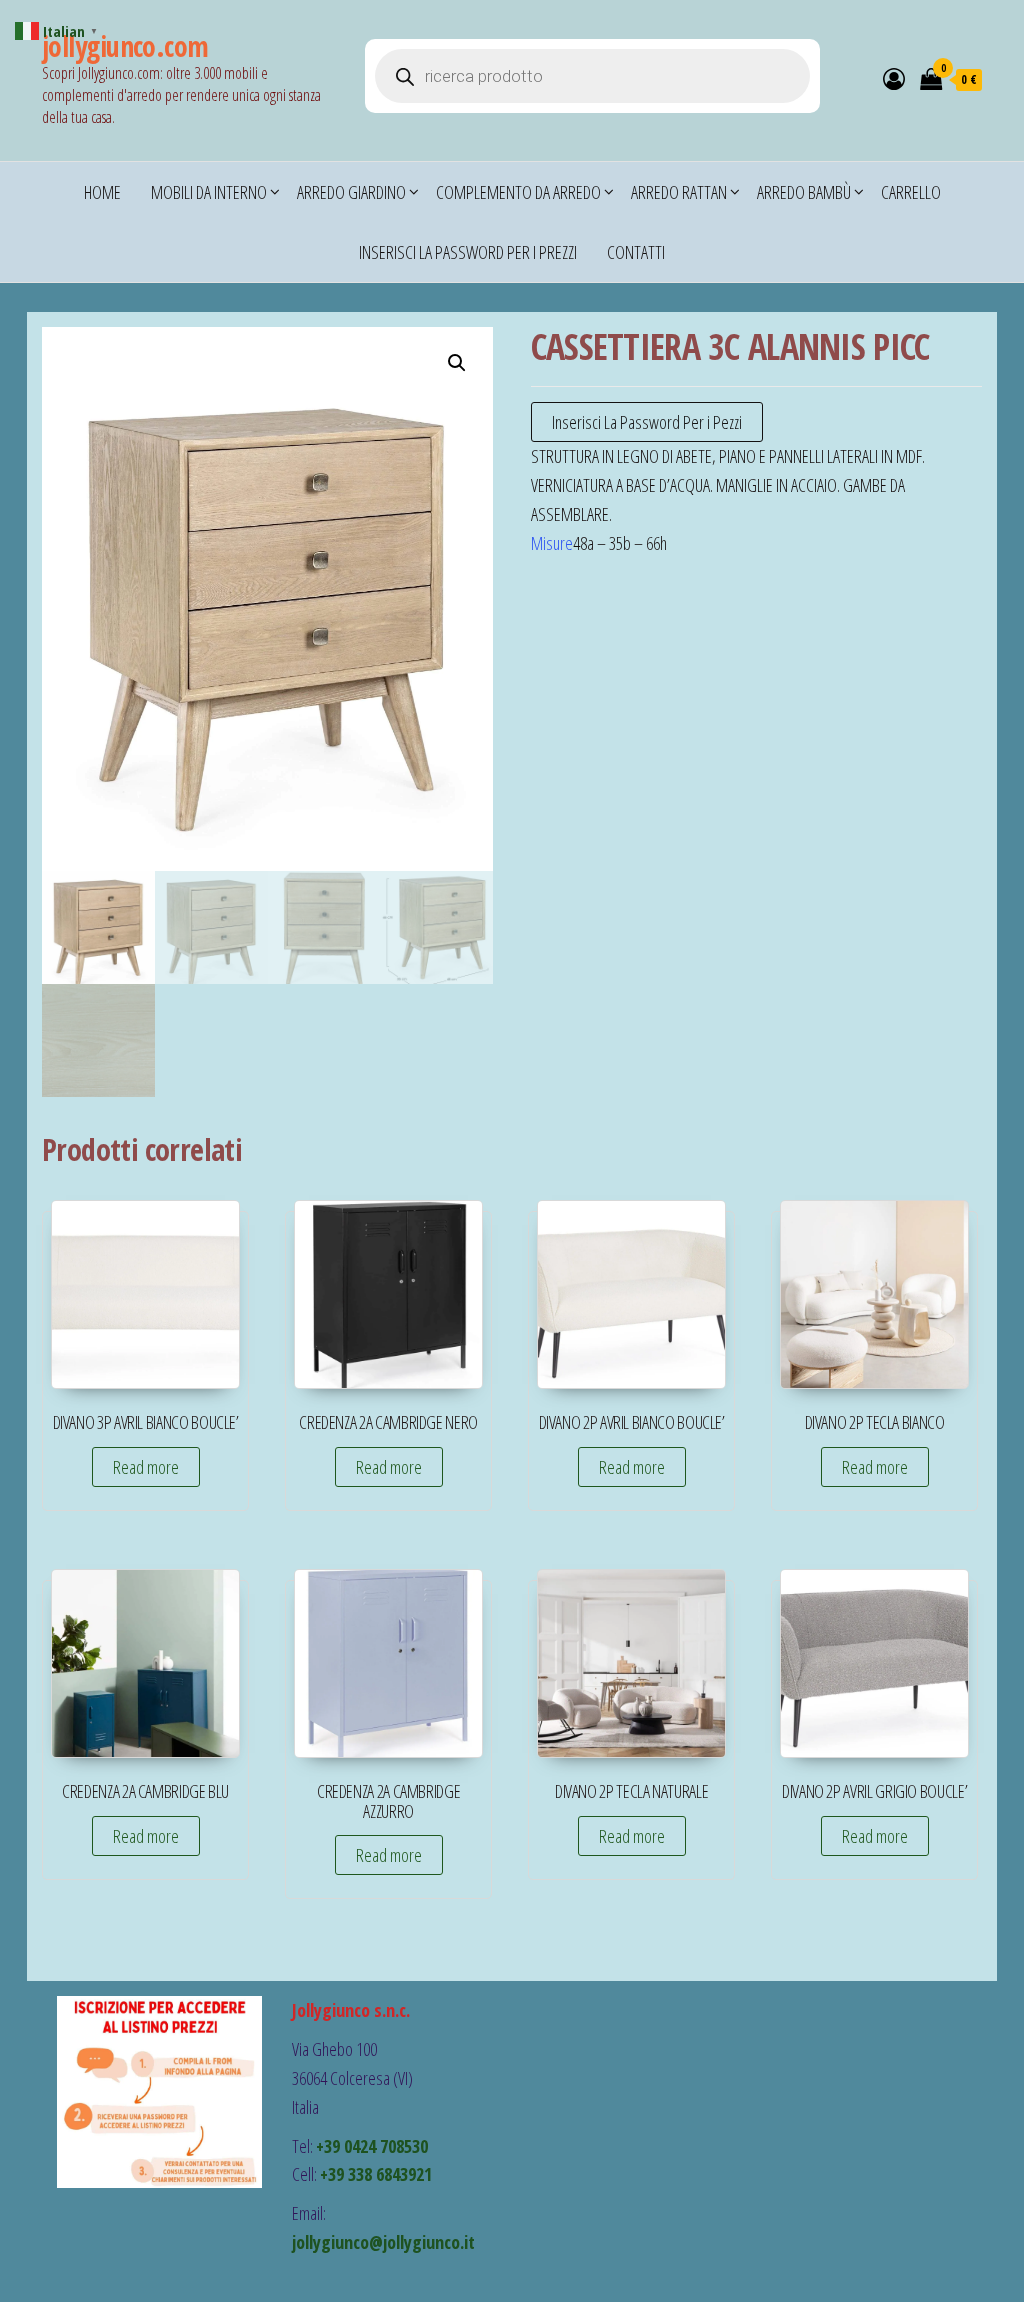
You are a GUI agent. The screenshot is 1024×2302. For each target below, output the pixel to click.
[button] (457, 363)
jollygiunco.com (125, 46)
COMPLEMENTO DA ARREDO (518, 192)
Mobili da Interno (209, 192)
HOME (102, 192)
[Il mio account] (894, 78)
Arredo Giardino (351, 192)
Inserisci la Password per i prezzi (468, 252)
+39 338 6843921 (376, 2174)
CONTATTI (636, 252)
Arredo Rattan (679, 192)
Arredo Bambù (804, 192)
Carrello (911, 192)
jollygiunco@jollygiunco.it (383, 2242)
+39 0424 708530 (372, 2146)
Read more (146, 1467)
